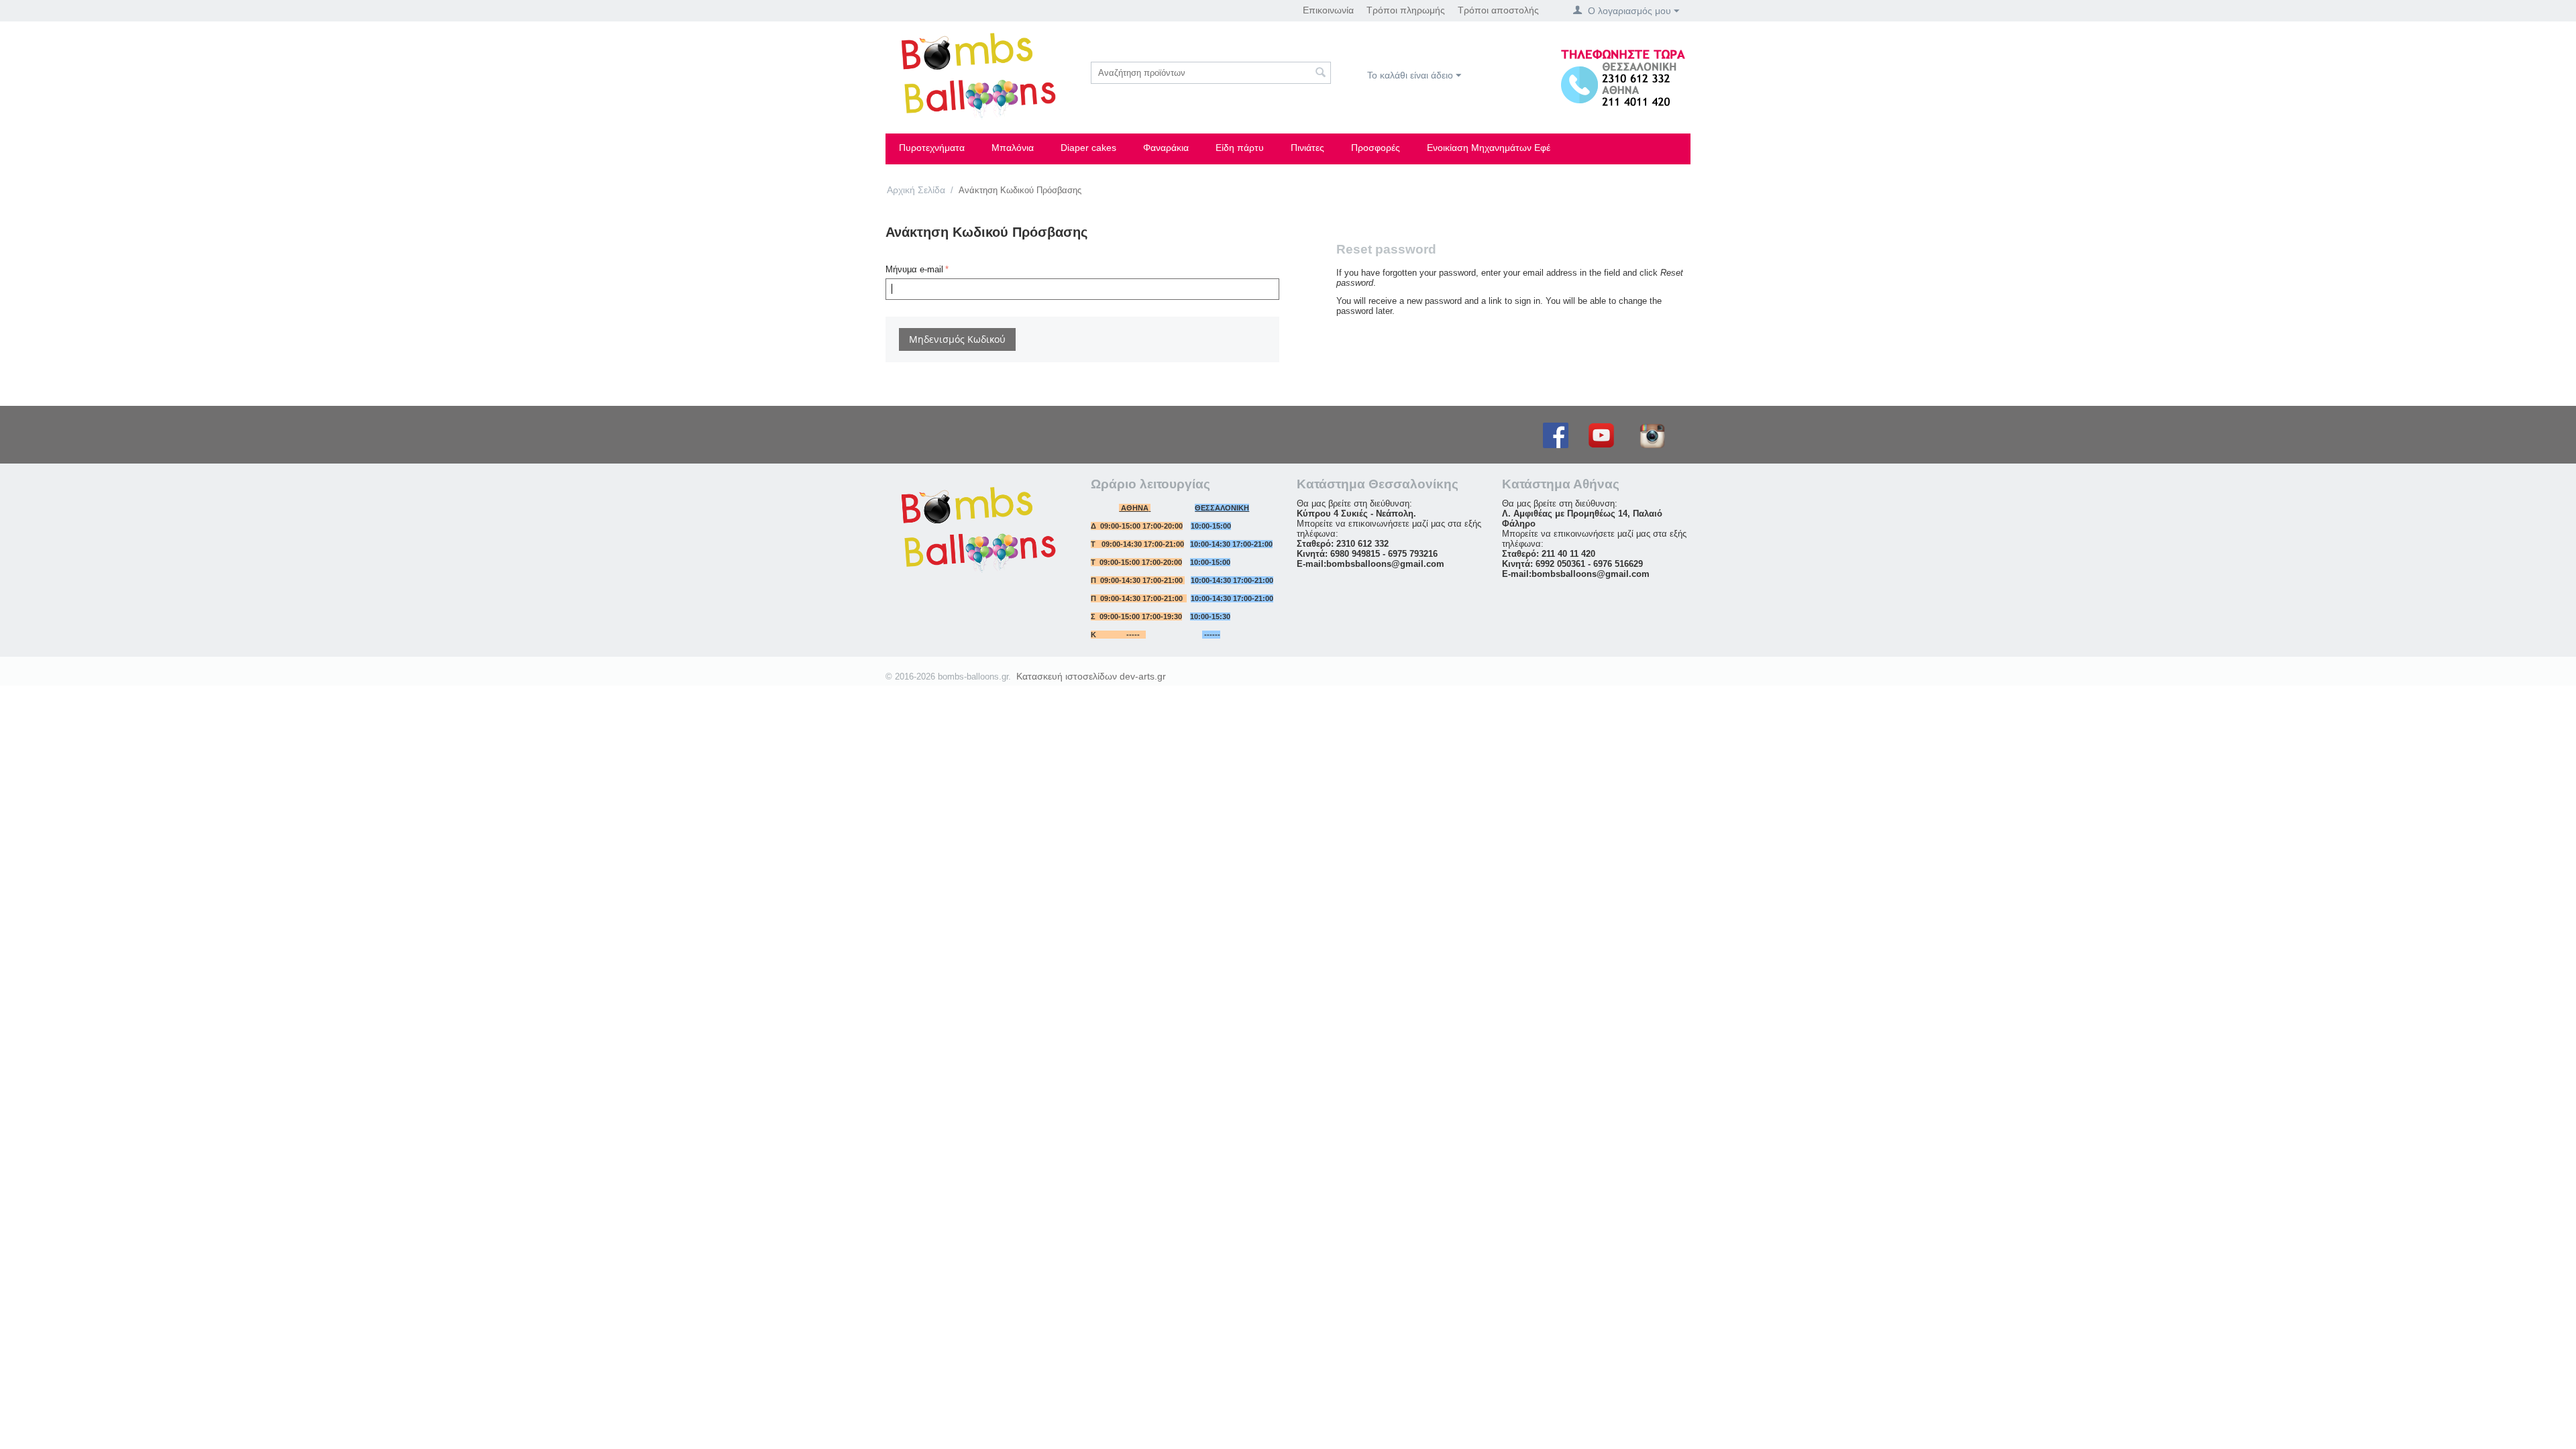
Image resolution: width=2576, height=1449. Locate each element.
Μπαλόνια (1013, 148)
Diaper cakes (1088, 148)
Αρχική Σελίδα (916, 190)
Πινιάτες (1307, 148)
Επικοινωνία (1328, 10)
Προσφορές (1376, 148)
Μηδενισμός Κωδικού (957, 339)
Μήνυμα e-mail (914, 269)
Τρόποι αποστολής (1498, 10)
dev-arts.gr (1143, 676)
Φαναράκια (1166, 148)
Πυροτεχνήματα (932, 148)
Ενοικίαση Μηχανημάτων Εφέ (1489, 148)
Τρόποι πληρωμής (1406, 10)
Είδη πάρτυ (1240, 148)
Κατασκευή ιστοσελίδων (1067, 676)
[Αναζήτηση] (1321, 74)
